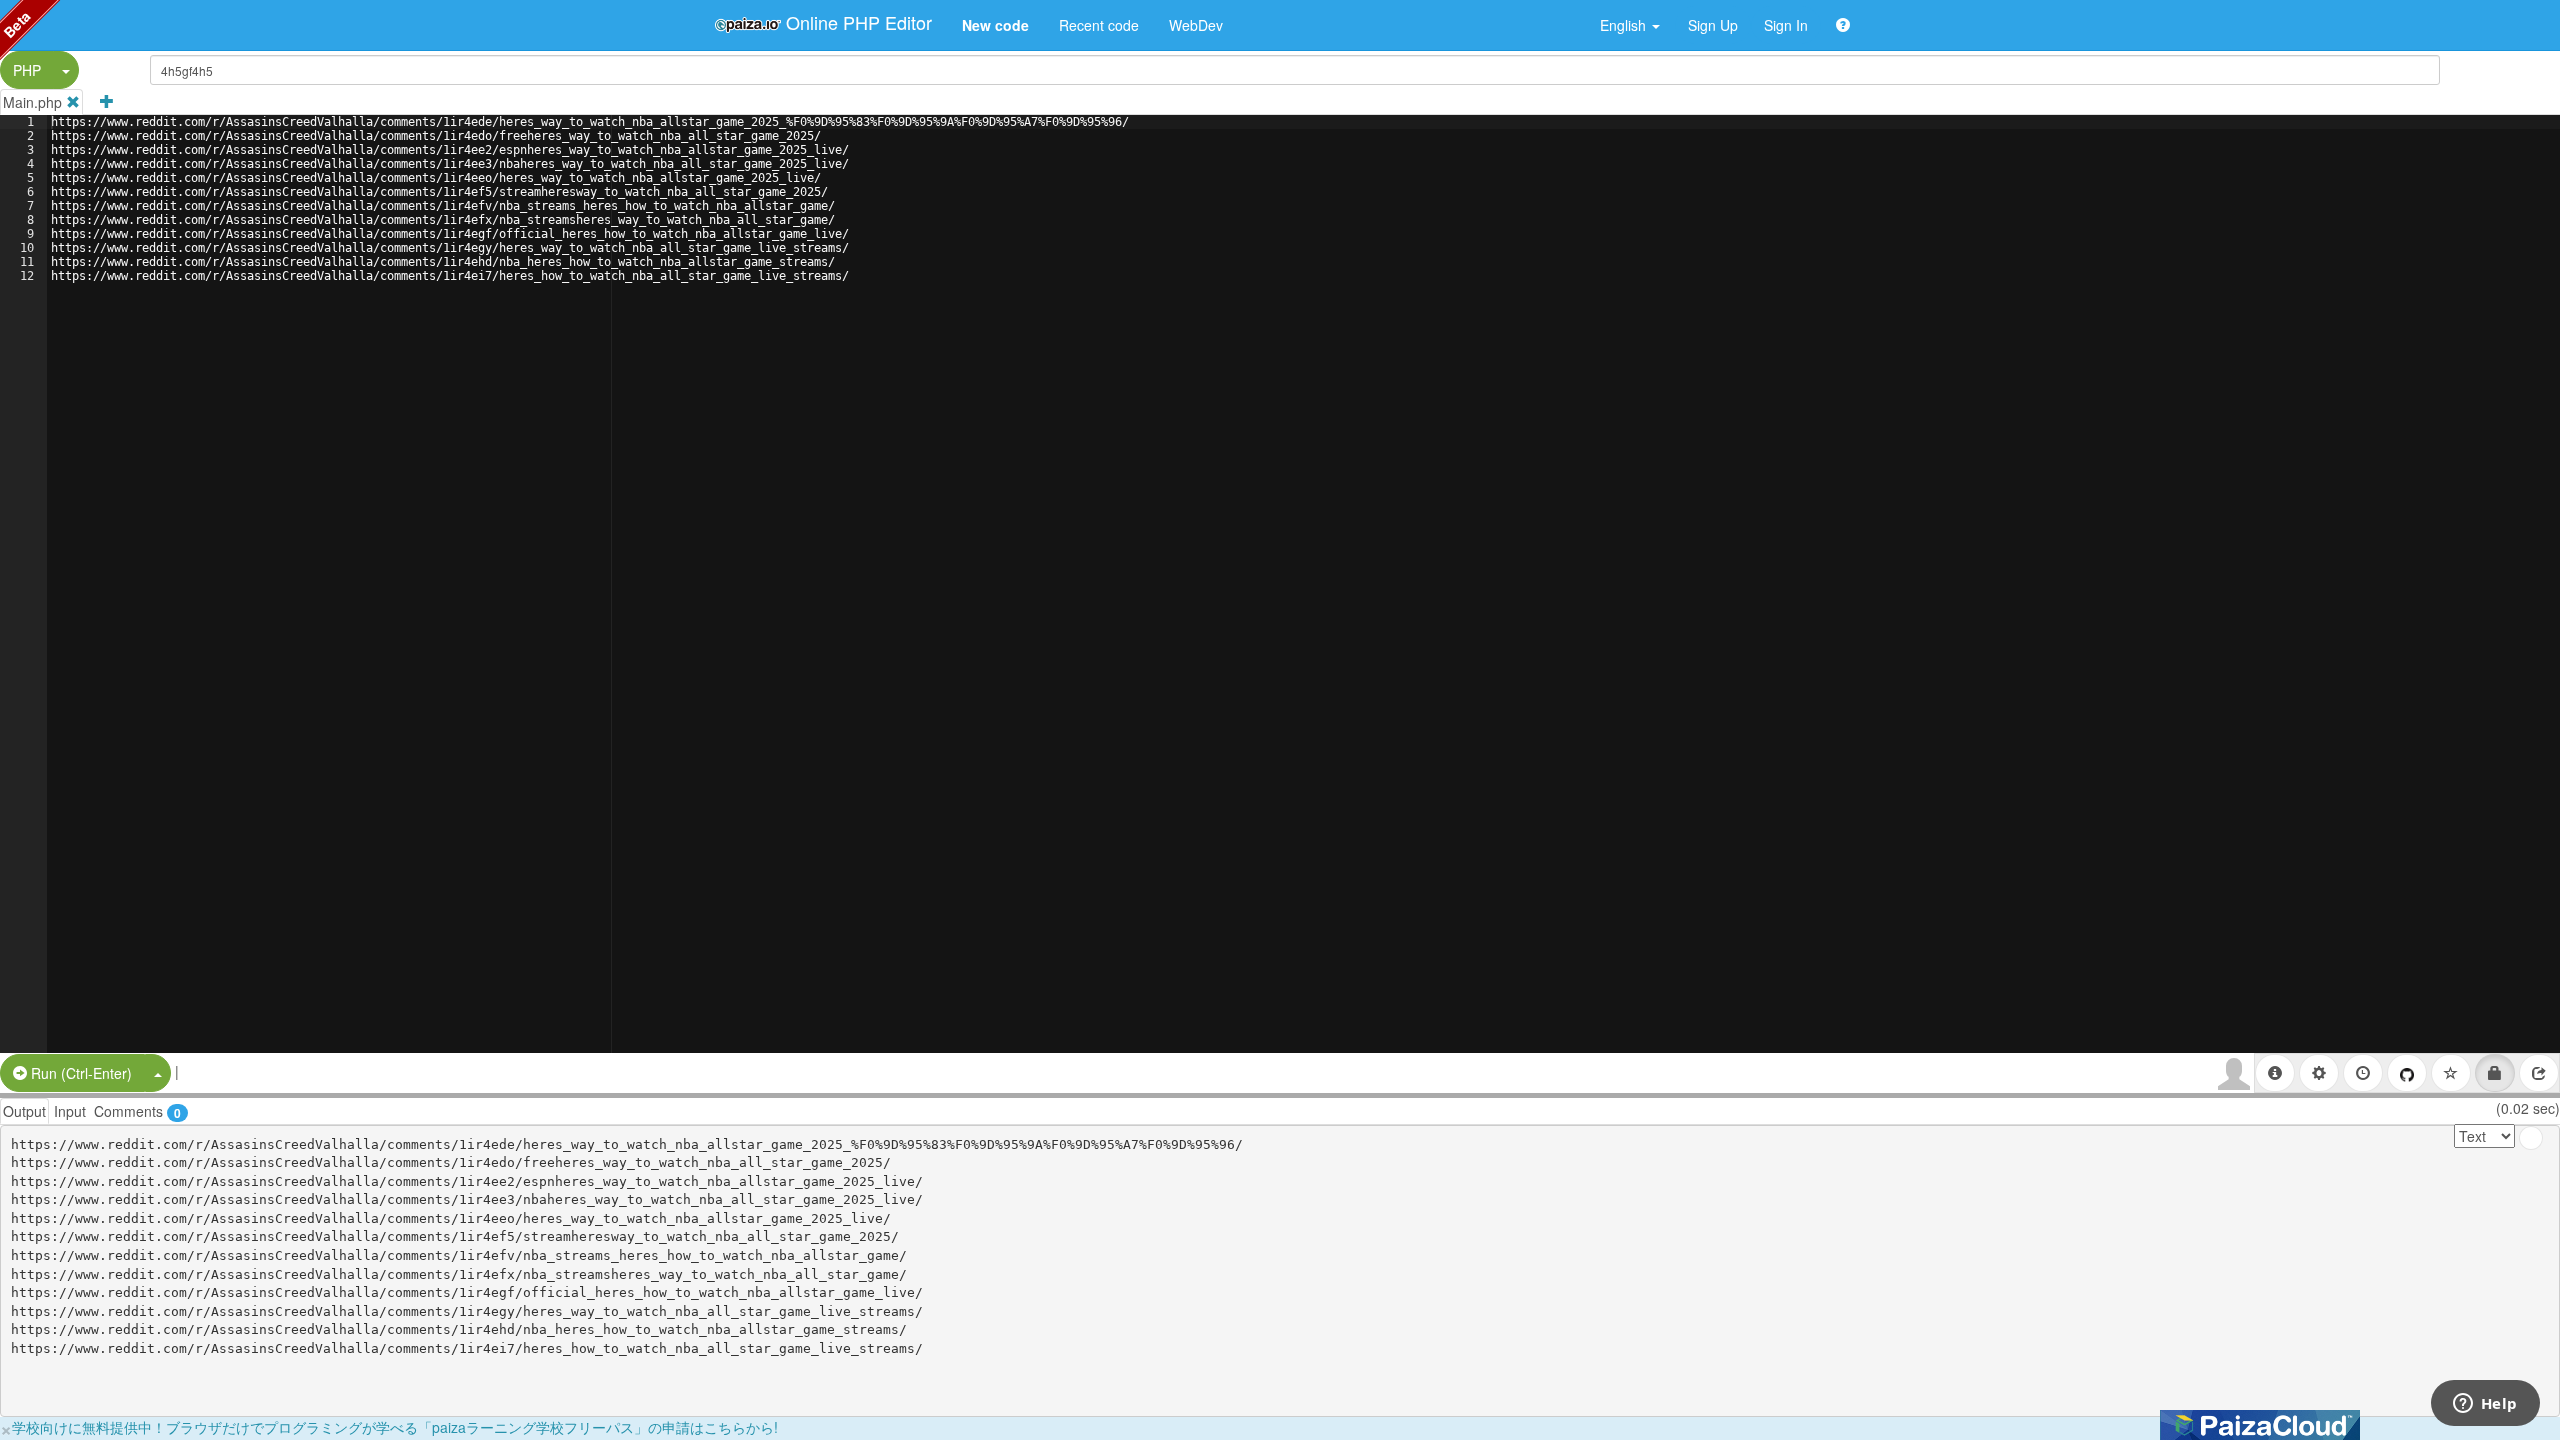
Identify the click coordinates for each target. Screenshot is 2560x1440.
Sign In (1786, 25)
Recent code (1099, 25)
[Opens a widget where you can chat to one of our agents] (2485, 1405)
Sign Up (1713, 25)
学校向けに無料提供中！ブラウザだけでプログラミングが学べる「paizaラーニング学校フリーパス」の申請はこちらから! (395, 1427)
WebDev (1196, 25)
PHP (27, 70)
